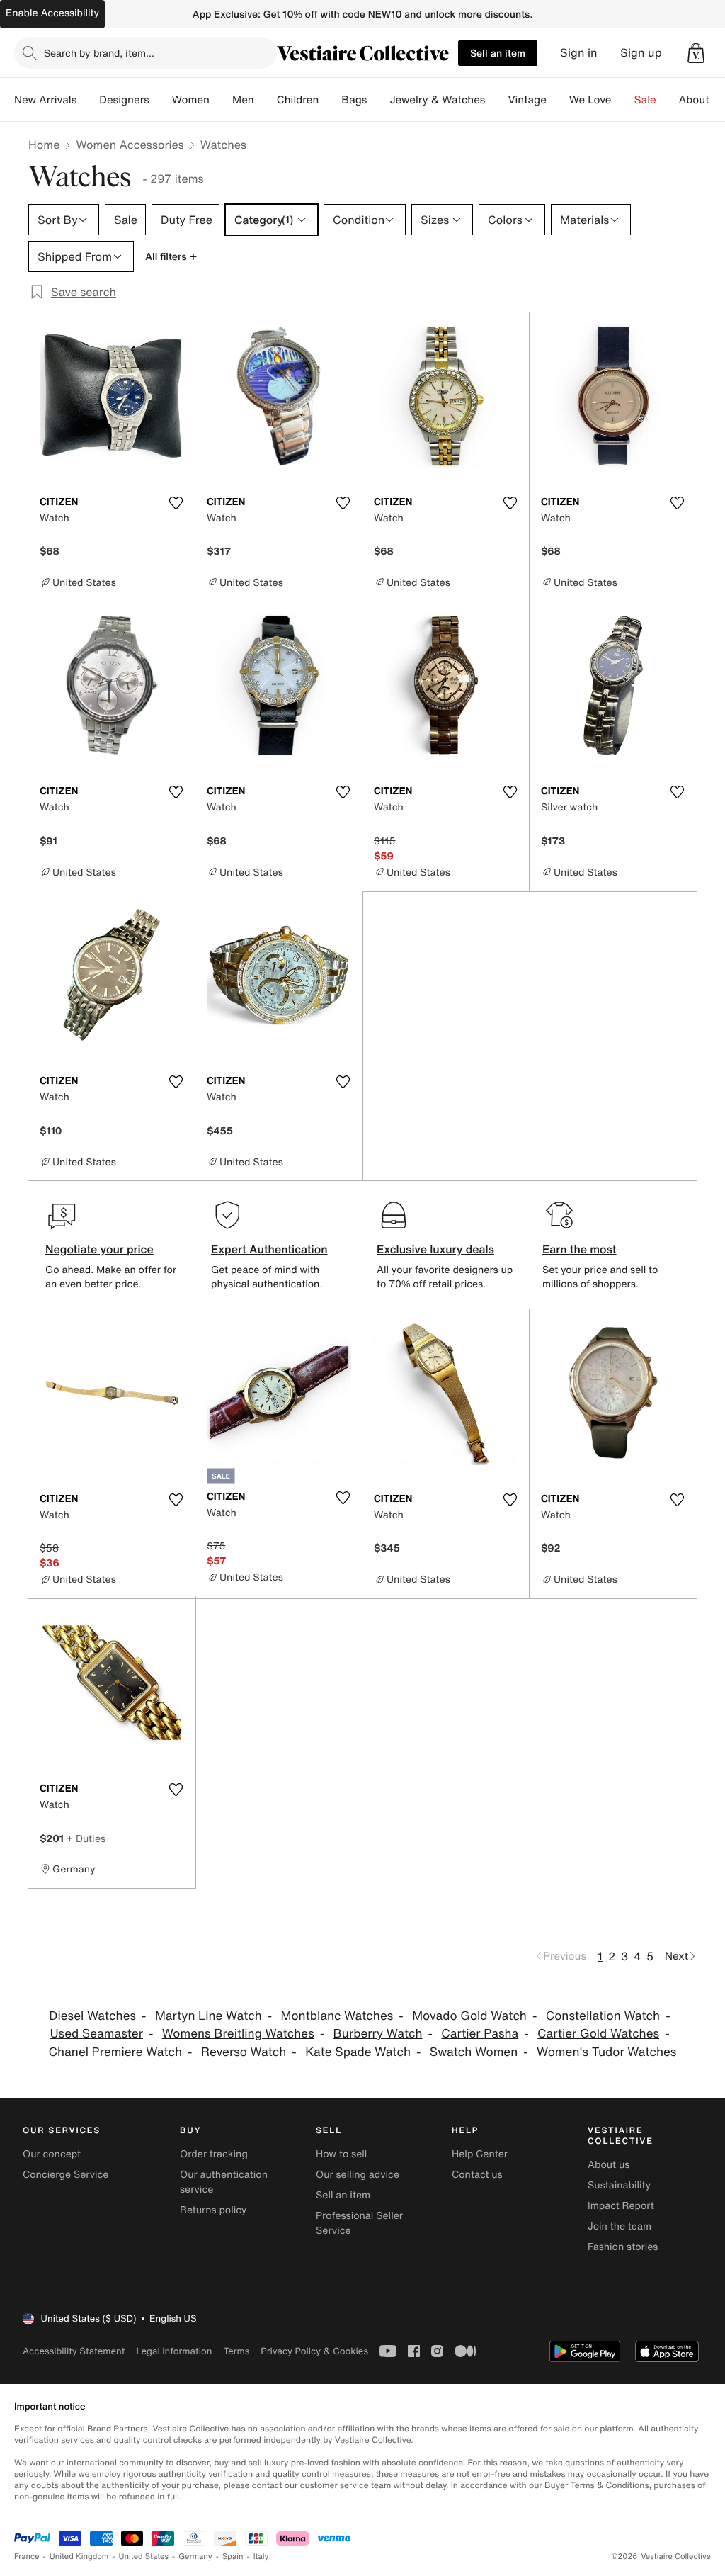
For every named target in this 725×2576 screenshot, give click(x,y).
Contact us (477, 2175)
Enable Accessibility (52, 13)
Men (243, 100)
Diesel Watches (92, 2016)
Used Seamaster (96, 2034)
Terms (236, 2351)
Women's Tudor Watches (606, 2052)
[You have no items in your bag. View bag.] (696, 53)
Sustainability (619, 2185)
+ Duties (86, 1838)
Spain (233, 2557)
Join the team (620, 2226)
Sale (645, 100)
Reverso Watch (244, 2052)
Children (298, 100)
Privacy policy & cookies (314, 2351)
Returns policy (213, 2210)
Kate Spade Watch (358, 2052)
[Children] (330, 100)
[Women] (221, 100)
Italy (261, 2557)
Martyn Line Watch (209, 2016)
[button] (696, 53)
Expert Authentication (269, 1249)
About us (609, 2165)
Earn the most (580, 1249)
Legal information (174, 2351)
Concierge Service (65, 2175)
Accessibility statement (74, 2351)
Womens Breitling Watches (238, 2034)
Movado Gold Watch (469, 2016)
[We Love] (623, 100)
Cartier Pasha (480, 2034)
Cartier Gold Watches (598, 2034)
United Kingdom (79, 2557)
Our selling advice (358, 2175)
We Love (590, 100)
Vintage (527, 100)
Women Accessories (130, 145)
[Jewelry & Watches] (496, 100)
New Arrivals (45, 100)
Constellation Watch (603, 2016)
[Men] (266, 100)
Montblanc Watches (337, 2016)
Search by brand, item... (99, 53)
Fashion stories (623, 2247)
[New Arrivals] (88, 100)
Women (191, 100)
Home (44, 145)
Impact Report (621, 2206)
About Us (702, 100)
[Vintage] (558, 100)
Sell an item (498, 53)
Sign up (641, 53)
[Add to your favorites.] (176, 503)
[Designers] (161, 100)
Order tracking (214, 2154)
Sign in (579, 53)
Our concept (52, 2154)
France (27, 2557)
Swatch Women (474, 2052)
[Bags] (378, 100)
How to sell (341, 2154)
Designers (124, 100)
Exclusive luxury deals (435, 1249)
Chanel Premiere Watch (116, 2052)
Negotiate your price (99, 1249)
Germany (195, 2557)
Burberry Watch (378, 2034)
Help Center (480, 2154)
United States (144, 2557)
